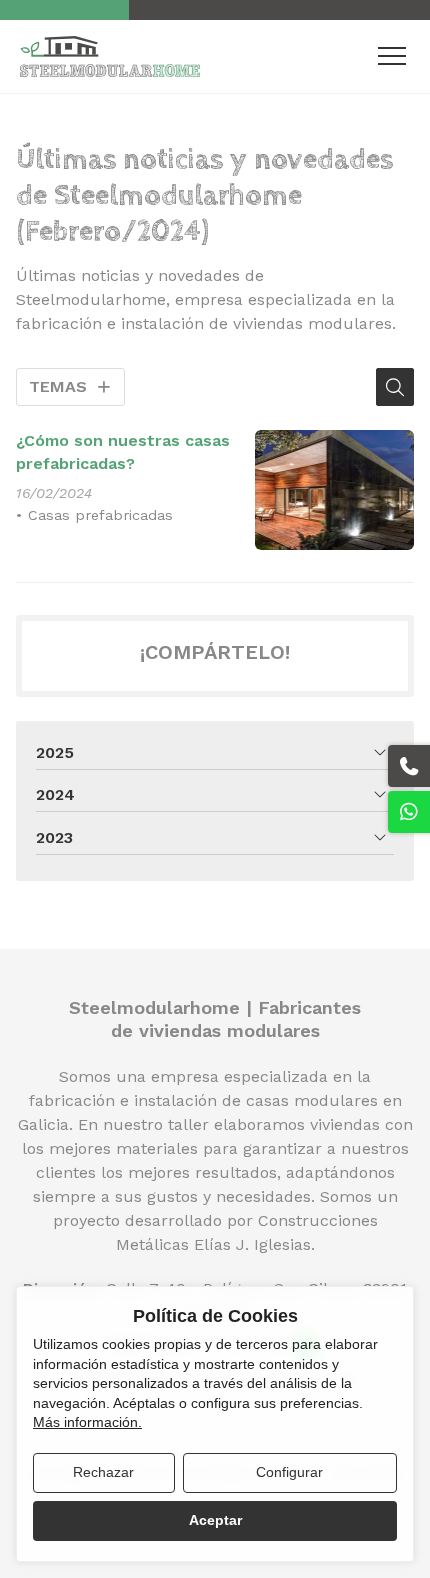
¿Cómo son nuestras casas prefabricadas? (123, 451)
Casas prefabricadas (100, 515)
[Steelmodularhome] (110, 56)
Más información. (87, 1422)
